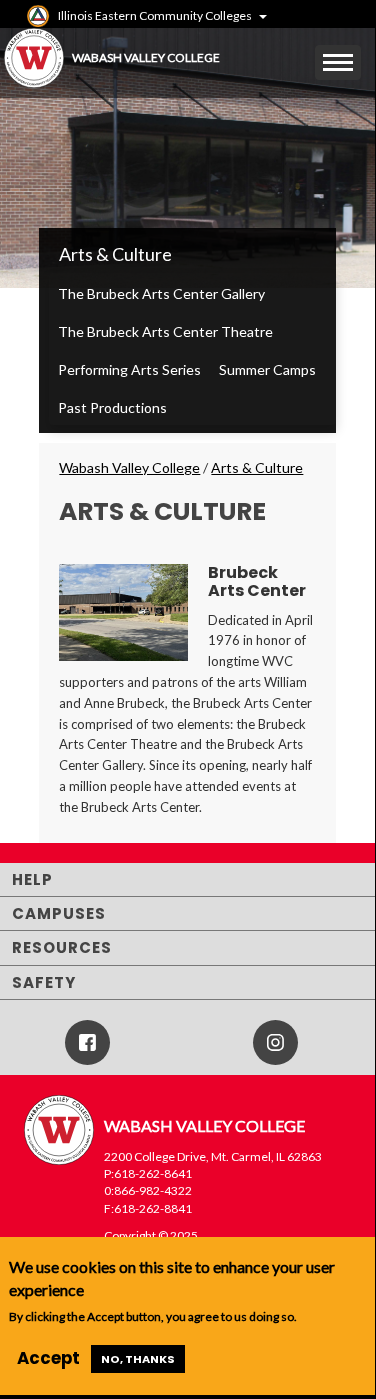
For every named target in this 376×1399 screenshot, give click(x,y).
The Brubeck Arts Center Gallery (161, 293)
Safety (44, 982)
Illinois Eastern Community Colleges (155, 15)
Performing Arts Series (129, 369)
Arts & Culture (115, 254)
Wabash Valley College (129, 467)
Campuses (59, 913)
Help (32, 879)
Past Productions (112, 407)
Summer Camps (267, 369)
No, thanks (138, 1359)
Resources (62, 947)
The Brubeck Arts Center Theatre (165, 331)
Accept (48, 1358)
